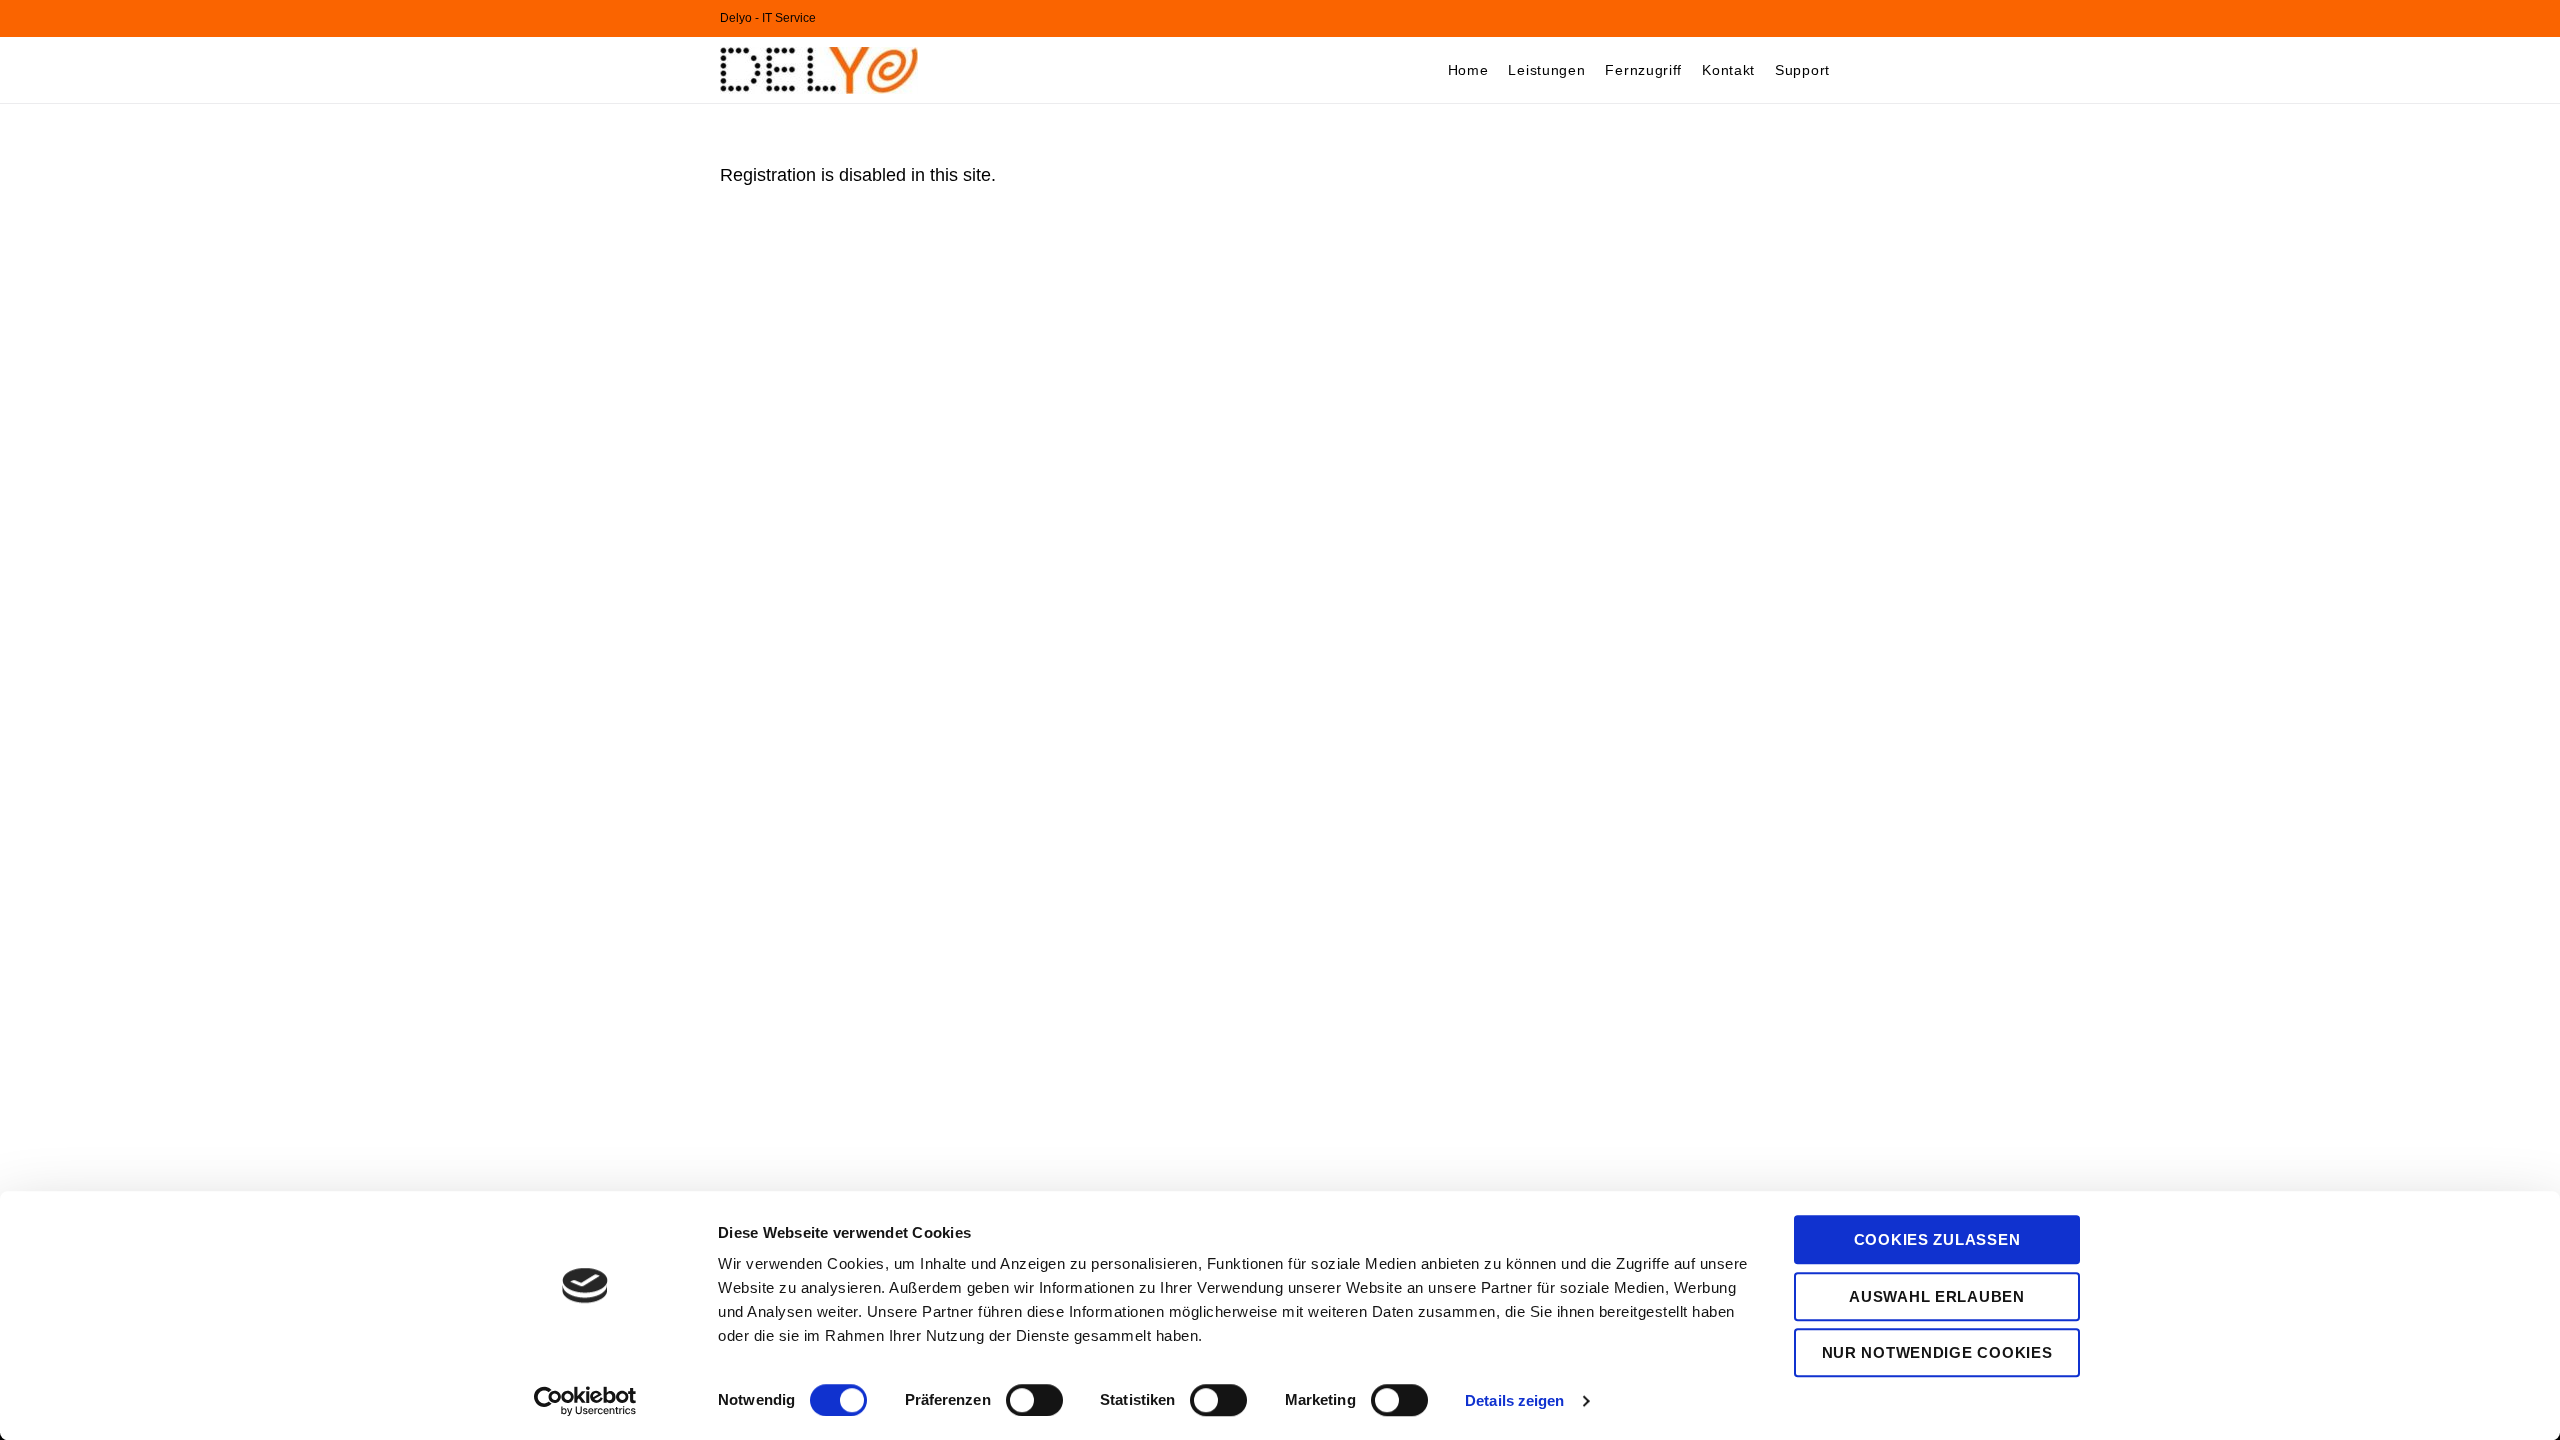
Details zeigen (1514, 1400)
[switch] (1034, 1400)
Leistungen (1546, 70)
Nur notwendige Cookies (1937, 1352)
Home (1468, 70)
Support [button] (1802, 70)
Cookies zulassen (1937, 1239)
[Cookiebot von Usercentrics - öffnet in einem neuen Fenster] (585, 1401)
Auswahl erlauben (1937, 1296)
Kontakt (1728, 70)
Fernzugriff (1643, 70)
